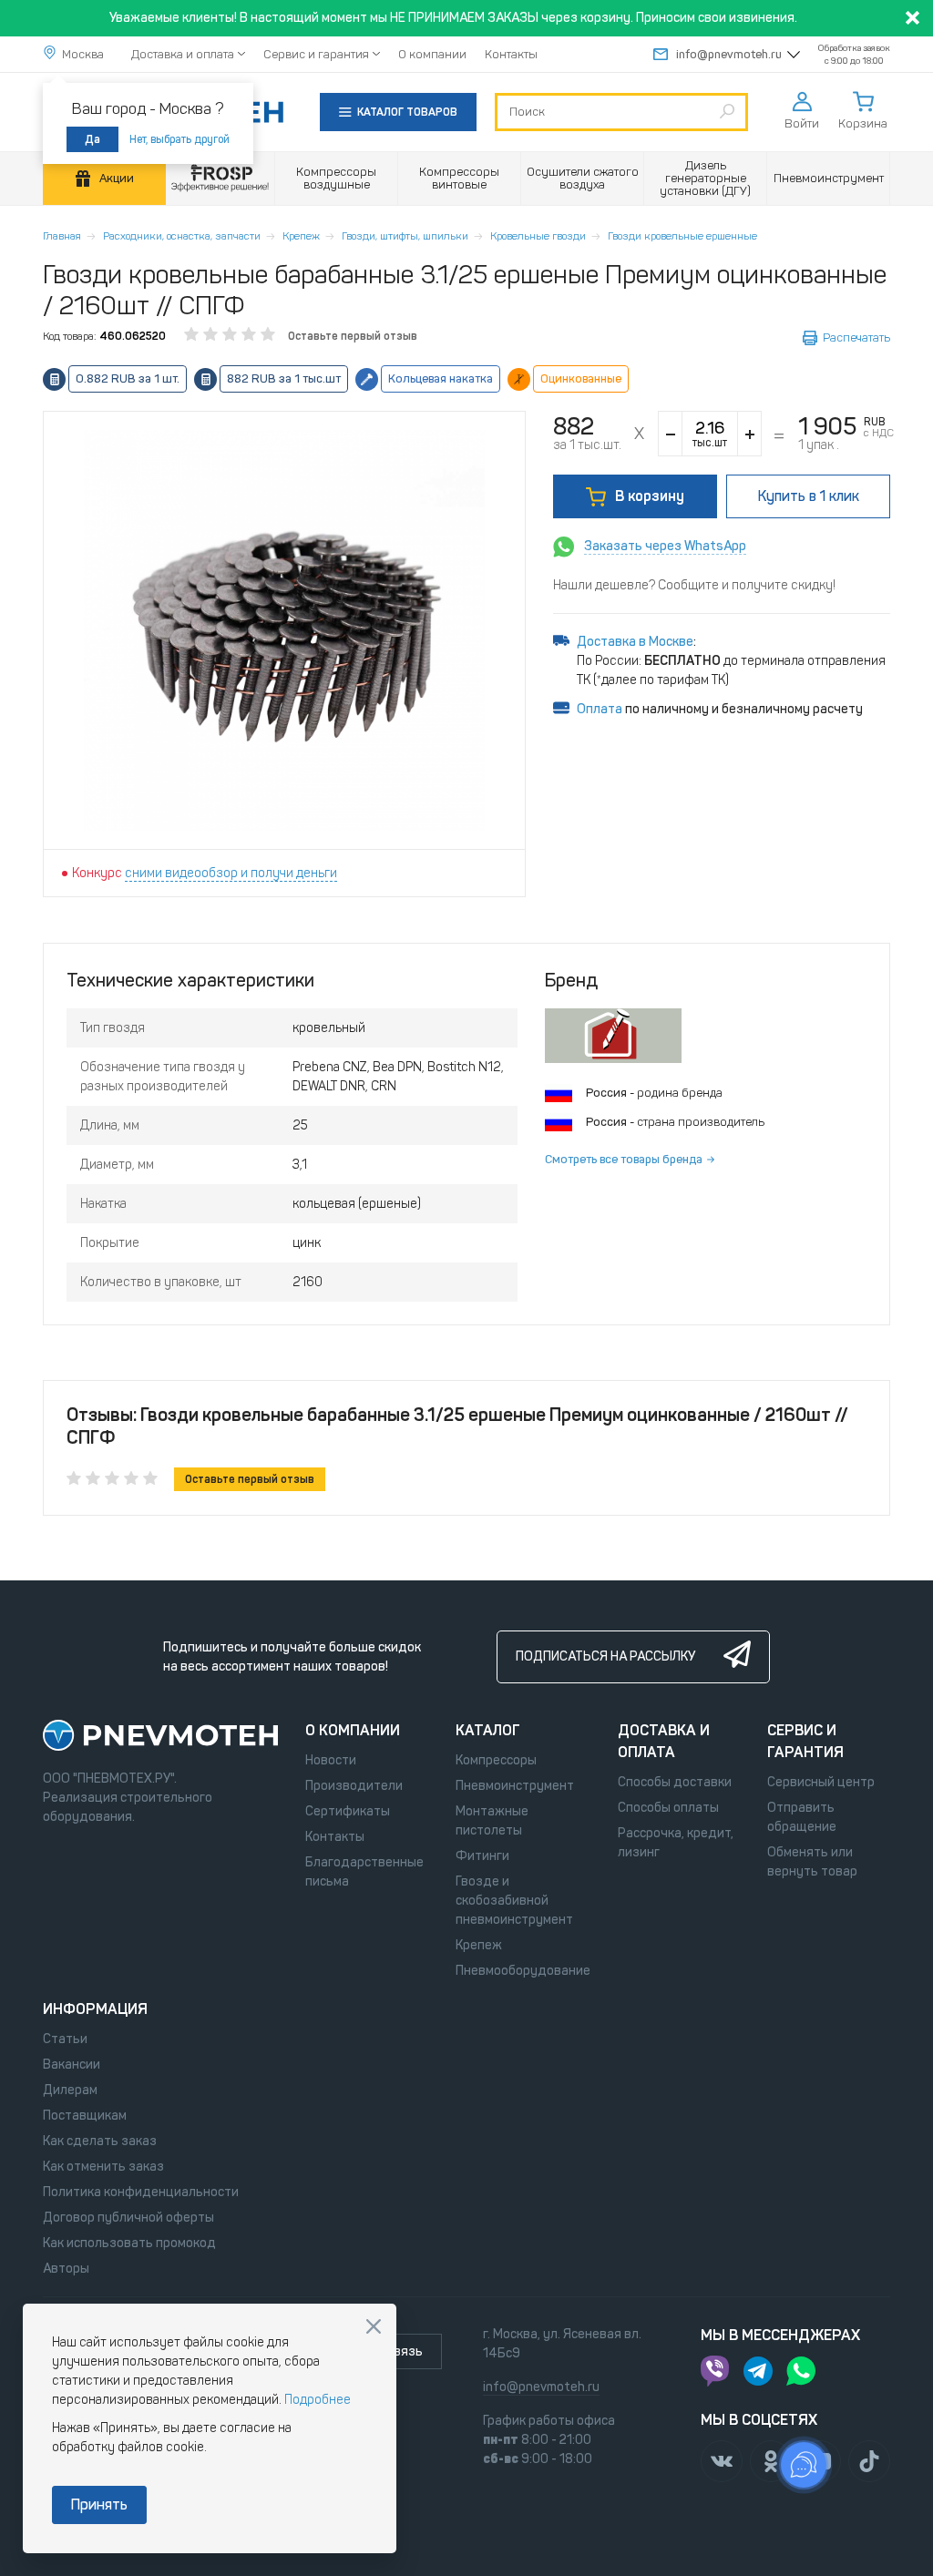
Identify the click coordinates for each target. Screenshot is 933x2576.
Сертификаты (348, 1811)
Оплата (600, 709)
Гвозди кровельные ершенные (682, 236)
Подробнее (318, 2400)
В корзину (650, 496)
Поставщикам (85, 2116)
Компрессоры (496, 1760)
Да (92, 139)
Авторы (66, 2269)
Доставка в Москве (635, 642)
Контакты (511, 54)
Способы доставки (675, 1782)
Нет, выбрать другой (179, 139)
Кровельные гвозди (538, 236)
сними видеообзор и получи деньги (231, 873)
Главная (62, 236)
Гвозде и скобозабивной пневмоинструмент (514, 1901)
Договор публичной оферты (128, 2218)
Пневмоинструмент (515, 1786)
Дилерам (70, 2090)
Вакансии (72, 2065)
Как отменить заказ (103, 2167)
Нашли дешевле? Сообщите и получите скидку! (694, 585)
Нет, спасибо (374, 2326)
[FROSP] (220, 179)
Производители (354, 1786)
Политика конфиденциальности (141, 2192)
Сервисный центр (821, 1782)
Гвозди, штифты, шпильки (405, 236)
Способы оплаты (668, 1808)
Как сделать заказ (100, 2141)
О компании (432, 54)
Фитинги (482, 1856)
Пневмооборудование (523, 1971)
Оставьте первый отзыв (353, 336)
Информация (95, 2009)
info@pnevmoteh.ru (729, 54)
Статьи (65, 2039)
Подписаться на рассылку (605, 1656)
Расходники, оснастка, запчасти (182, 236)
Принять (99, 2504)
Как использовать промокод (129, 2243)
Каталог (488, 1730)
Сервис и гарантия (316, 54)
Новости (331, 1760)
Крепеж (301, 236)
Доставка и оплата (183, 54)
